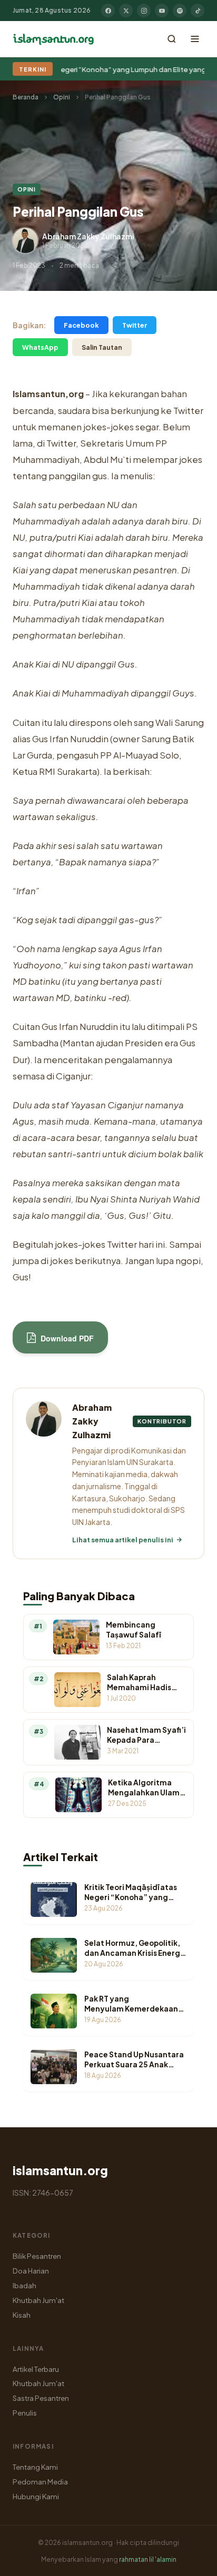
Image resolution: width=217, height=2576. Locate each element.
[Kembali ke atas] (191, 2560)
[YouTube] (162, 11)
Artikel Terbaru (36, 2369)
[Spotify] (180, 11)
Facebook (81, 325)
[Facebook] (108, 11)
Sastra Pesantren (41, 2398)
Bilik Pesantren (37, 2256)
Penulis (25, 2413)
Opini (62, 97)
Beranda (26, 97)
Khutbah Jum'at (38, 2300)
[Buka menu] (195, 39)
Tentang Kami (35, 2467)
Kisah (22, 2315)
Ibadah (24, 2285)
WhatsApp (40, 347)
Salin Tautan (102, 347)
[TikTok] (198, 11)
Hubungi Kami (36, 2496)
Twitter (135, 325)
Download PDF (66, 1338)
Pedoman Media (40, 2482)
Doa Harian (31, 2271)
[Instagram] (144, 11)
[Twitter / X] (126, 11)
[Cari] (172, 39)
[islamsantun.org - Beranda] (53, 39)
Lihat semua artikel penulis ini (123, 1540)
